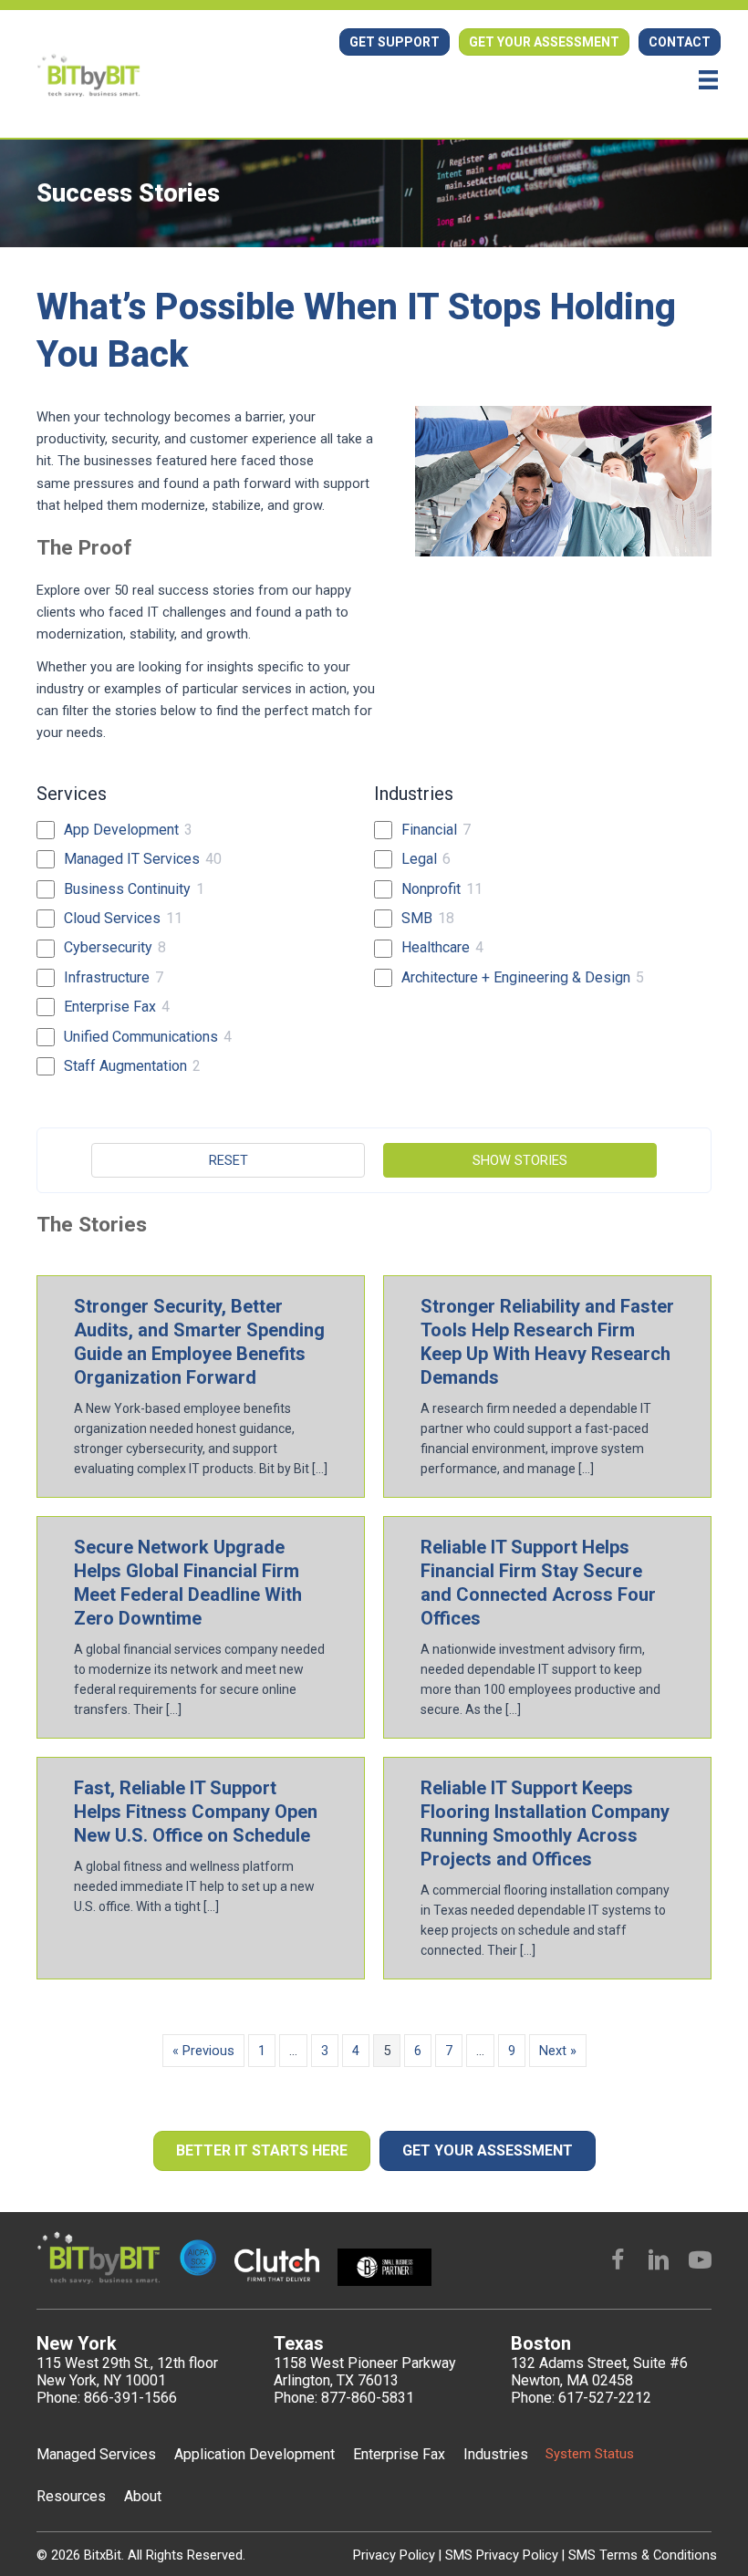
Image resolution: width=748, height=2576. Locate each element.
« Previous (203, 2051)
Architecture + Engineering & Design (516, 977)
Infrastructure (107, 977)
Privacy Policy (396, 2555)
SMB (417, 918)
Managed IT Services (132, 859)
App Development (121, 830)
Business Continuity (127, 889)
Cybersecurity (108, 947)
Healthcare (436, 947)
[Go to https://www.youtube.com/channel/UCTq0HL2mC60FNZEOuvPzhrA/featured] (700, 2262)
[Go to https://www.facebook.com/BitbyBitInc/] (618, 2262)
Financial (429, 830)
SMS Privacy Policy (504, 2555)
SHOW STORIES (520, 1160)
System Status (590, 2454)
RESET (229, 1160)
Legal (419, 859)
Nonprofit (431, 889)
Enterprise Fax (110, 1007)
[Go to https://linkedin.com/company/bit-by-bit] (659, 2262)
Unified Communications (141, 1037)
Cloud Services (112, 918)
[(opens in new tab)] (276, 2264)
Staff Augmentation (125, 1066)
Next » (558, 2051)
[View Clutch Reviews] (249, 88)
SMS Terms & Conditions (643, 2555)
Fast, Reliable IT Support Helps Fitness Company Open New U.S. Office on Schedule (196, 1812)
